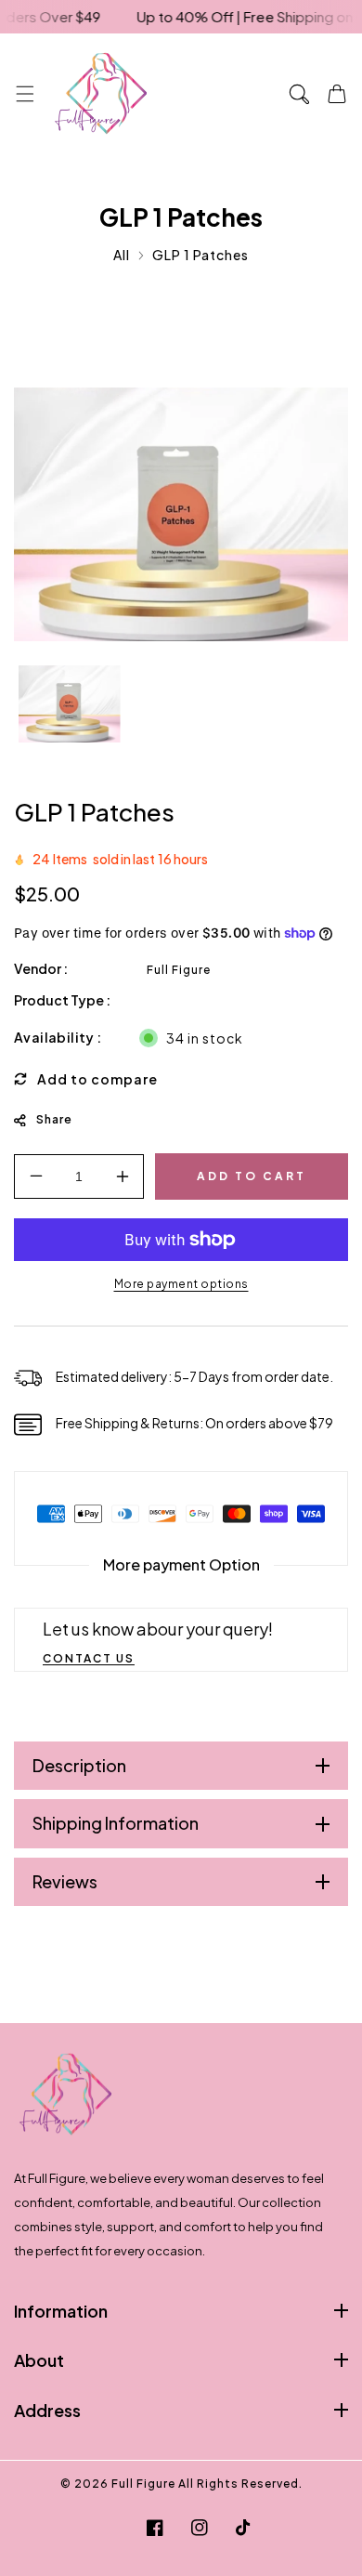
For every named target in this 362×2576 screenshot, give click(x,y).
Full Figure (179, 970)
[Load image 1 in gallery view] (70, 705)
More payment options (181, 1284)
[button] (25, 93)
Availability (54, 1037)
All (122, 255)
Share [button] (54, 1119)
